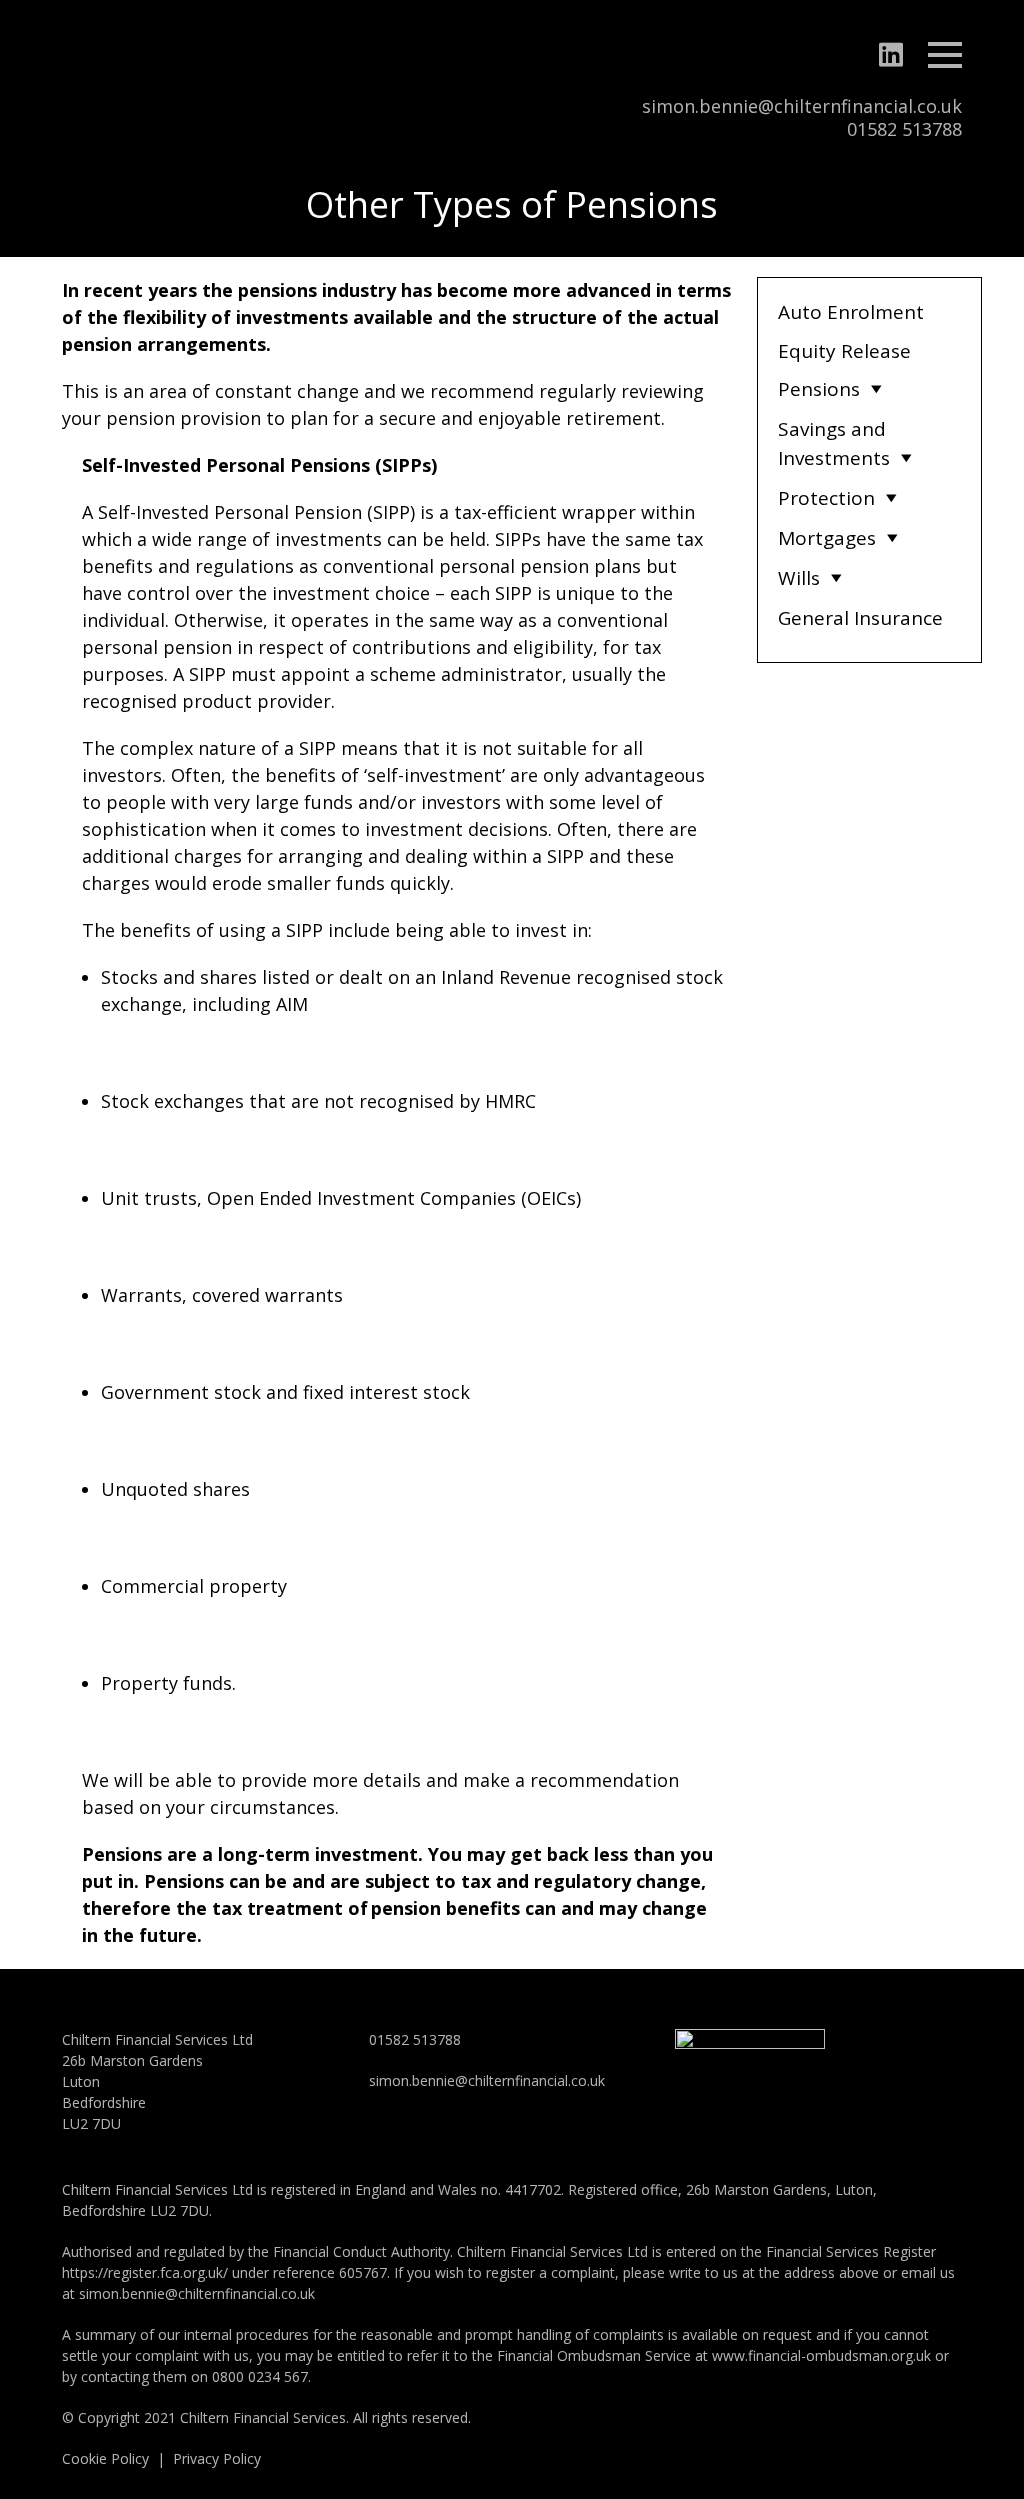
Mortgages (827, 538)
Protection (826, 498)
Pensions (819, 389)
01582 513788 (904, 129)
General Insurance (860, 618)
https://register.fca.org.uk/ (145, 2272)
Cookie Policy (105, 2458)
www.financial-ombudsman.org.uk (821, 2355)
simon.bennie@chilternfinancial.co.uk (802, 106)
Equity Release (844, 351)
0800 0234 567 (260, 2376)
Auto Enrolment (851, 312)
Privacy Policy (217, 2458)
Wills (799, 578)
